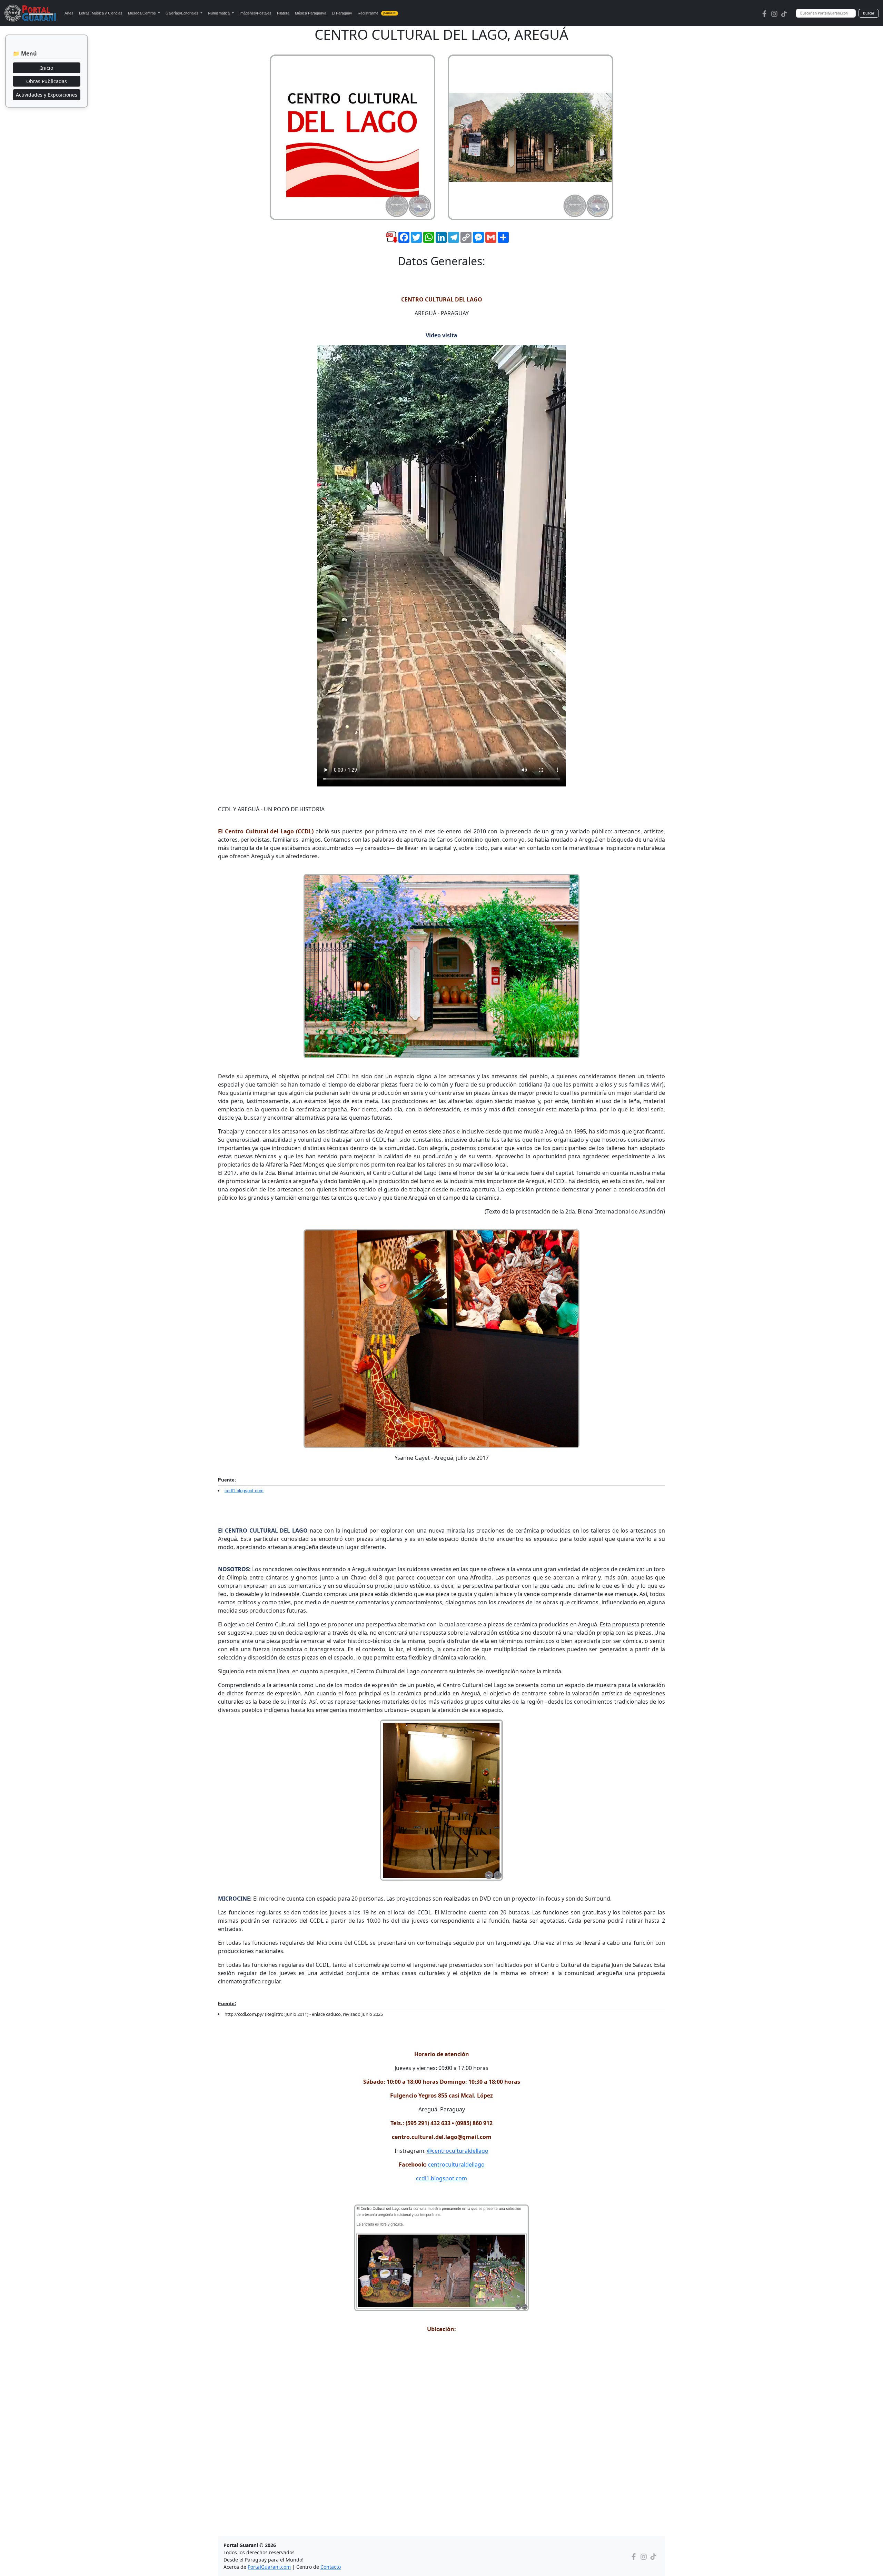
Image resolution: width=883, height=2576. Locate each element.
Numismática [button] (219, 13)
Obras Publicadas (47, 81)
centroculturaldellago (456, 2164)
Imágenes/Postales (255, 13)
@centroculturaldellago (458, 2151)
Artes (69, 13)
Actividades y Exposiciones (47, 95)
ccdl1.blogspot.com (244, 1491)
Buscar (869, 13)
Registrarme (377, 13)
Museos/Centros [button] (142, 13)
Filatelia (283, 13)
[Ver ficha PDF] (386, 242)
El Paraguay (342, 13)
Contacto (331, 2567)
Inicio (47, 68)
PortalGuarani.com (269, 2567)
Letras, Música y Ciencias (101, 13)
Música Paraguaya (311, 13)
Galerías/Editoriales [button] (182, 13)
